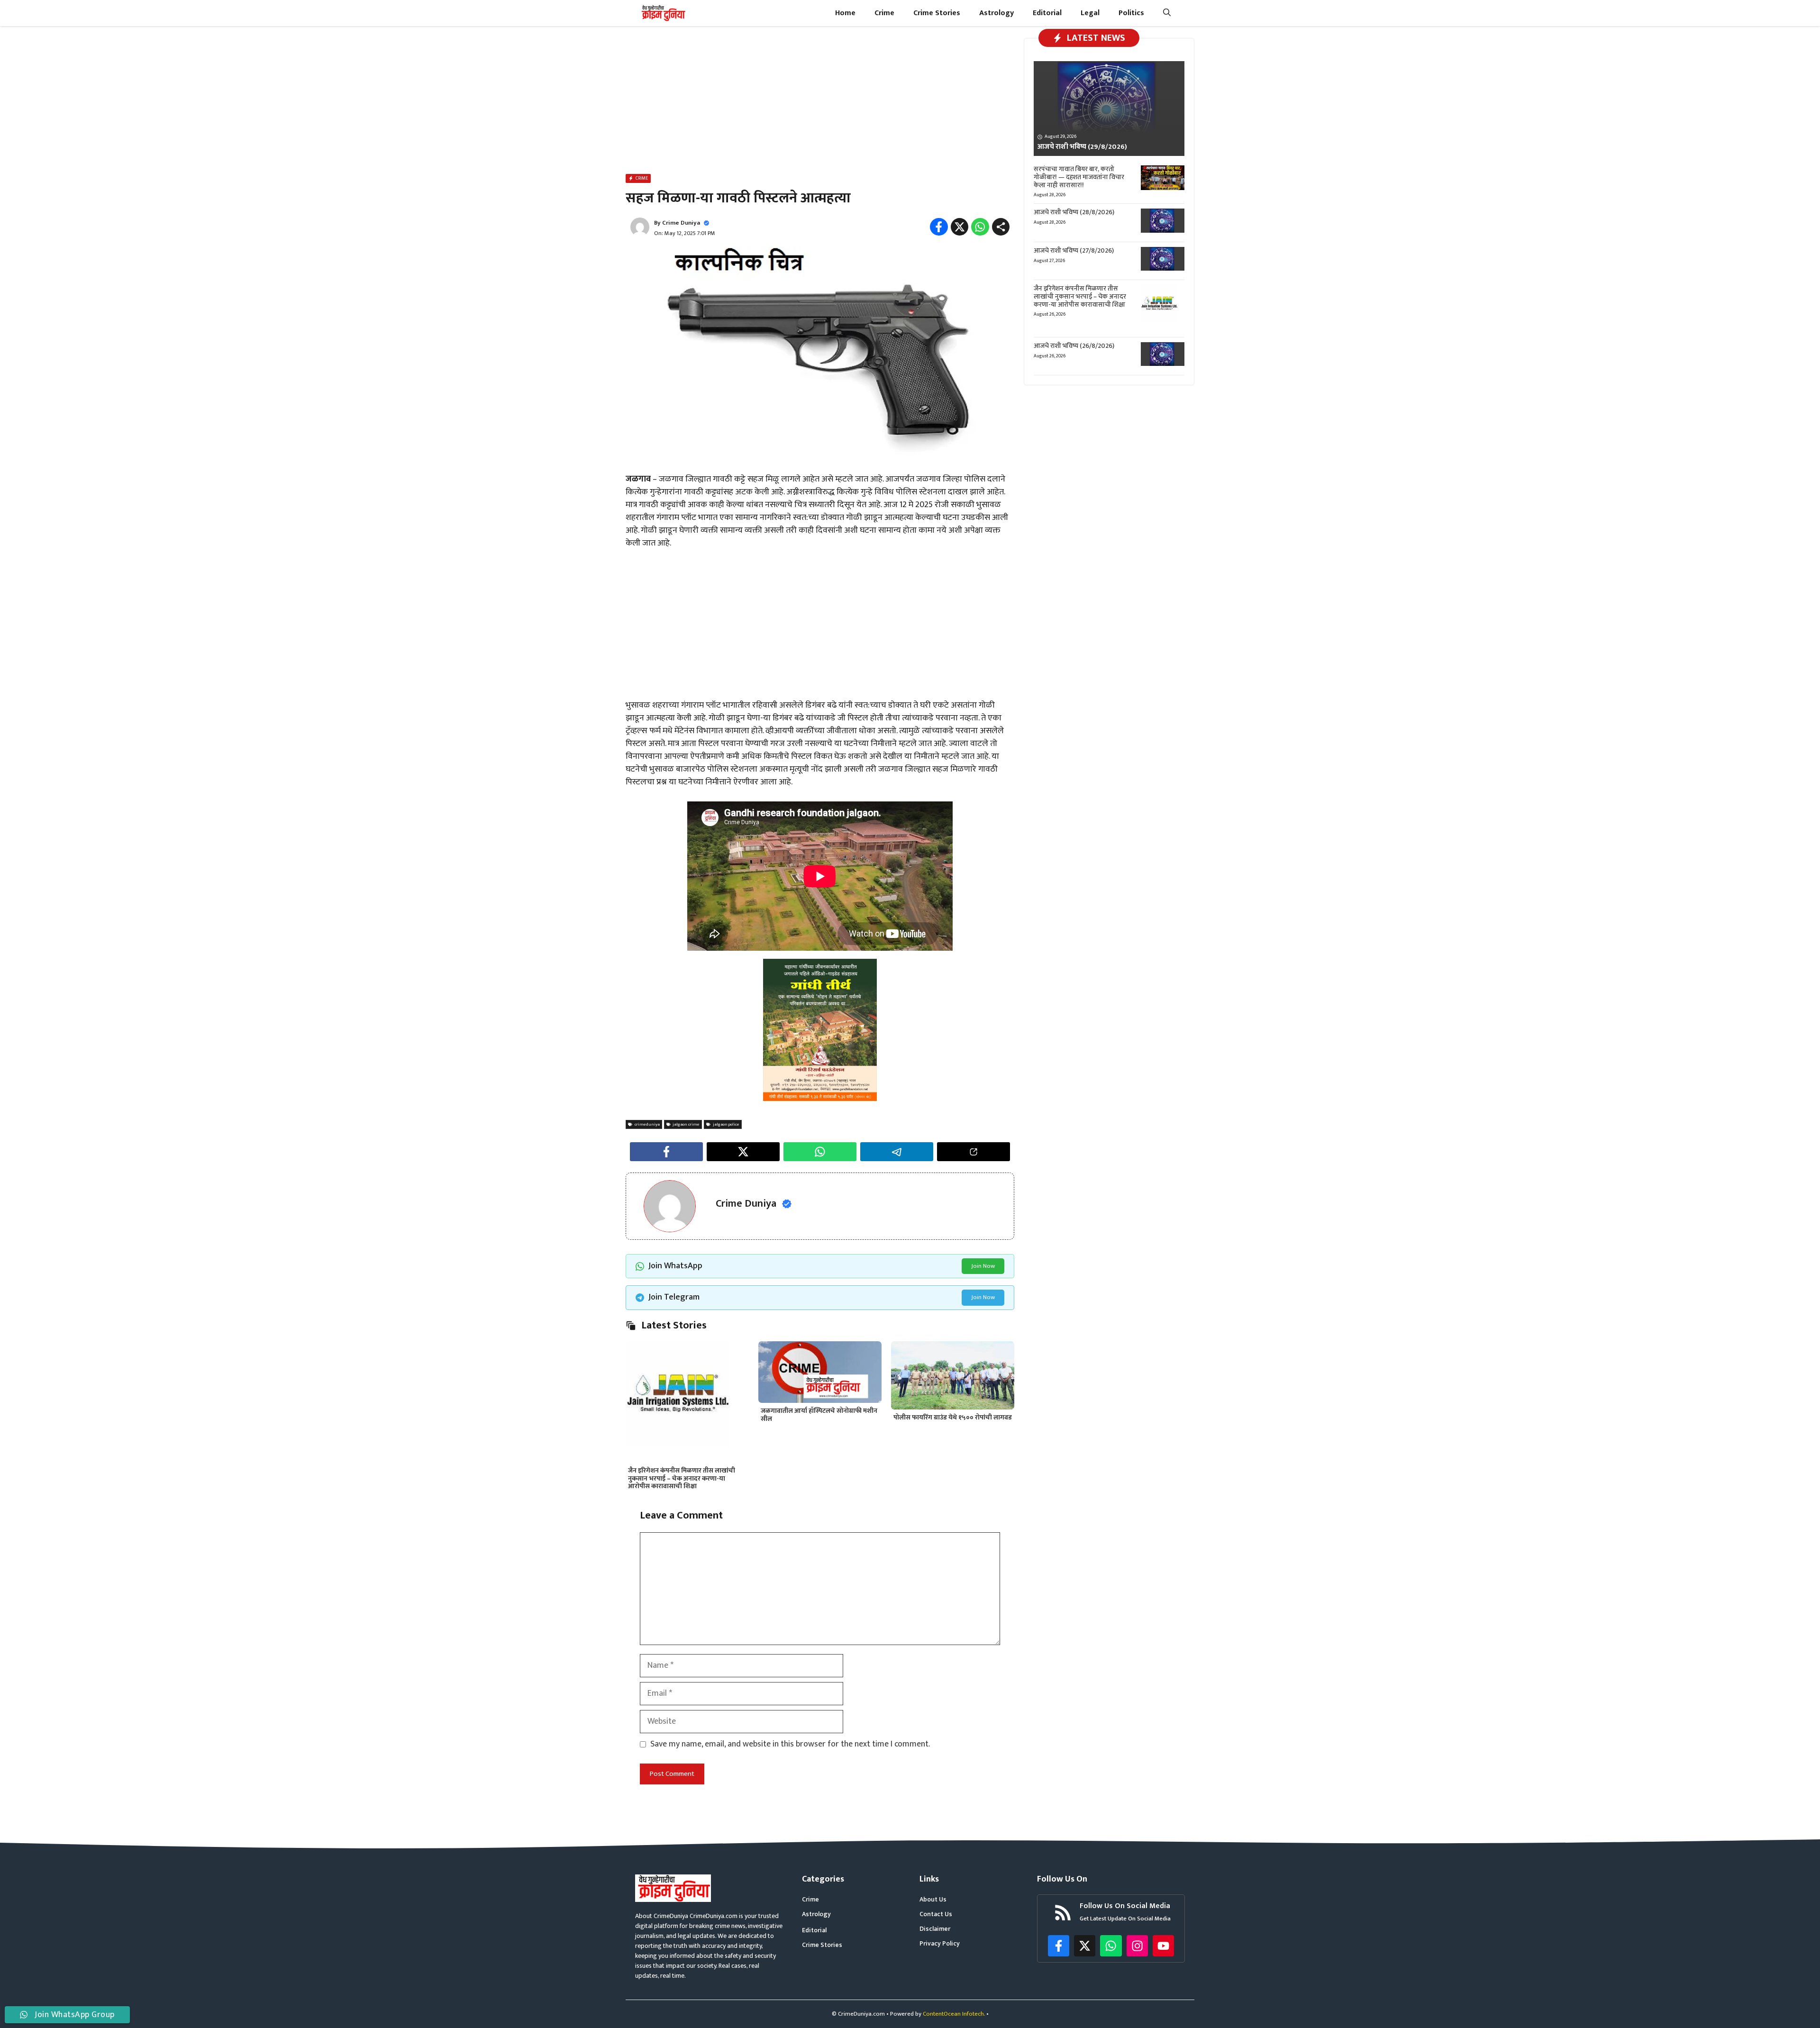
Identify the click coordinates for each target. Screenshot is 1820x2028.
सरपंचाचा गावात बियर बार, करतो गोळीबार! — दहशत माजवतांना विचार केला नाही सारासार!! (1079, 177)
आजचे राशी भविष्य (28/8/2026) (1074, 212)
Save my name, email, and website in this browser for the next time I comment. (790, 1744)
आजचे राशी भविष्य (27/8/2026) (1074, 250)
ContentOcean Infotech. (954, 2014)
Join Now (983, 1266)
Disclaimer (935, 1929)
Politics (1131, 13)
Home (845, 13)
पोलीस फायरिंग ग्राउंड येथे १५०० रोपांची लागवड (953, 1417)
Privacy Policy (940, 1943)
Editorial (1047, 13)
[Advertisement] (820, 102)
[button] (1167, 13)
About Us (933, 1899)
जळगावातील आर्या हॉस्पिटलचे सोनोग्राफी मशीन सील (819, 1415)
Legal (1090, 13)
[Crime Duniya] (663, 13)
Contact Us (936, 1914)
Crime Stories (937, 13)
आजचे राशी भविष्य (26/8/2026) (1074, 346)
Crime (884, 13)
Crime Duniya (681, 223)
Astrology (996, 13)
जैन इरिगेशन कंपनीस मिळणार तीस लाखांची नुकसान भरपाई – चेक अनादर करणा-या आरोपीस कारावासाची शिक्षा (682, 1478)
